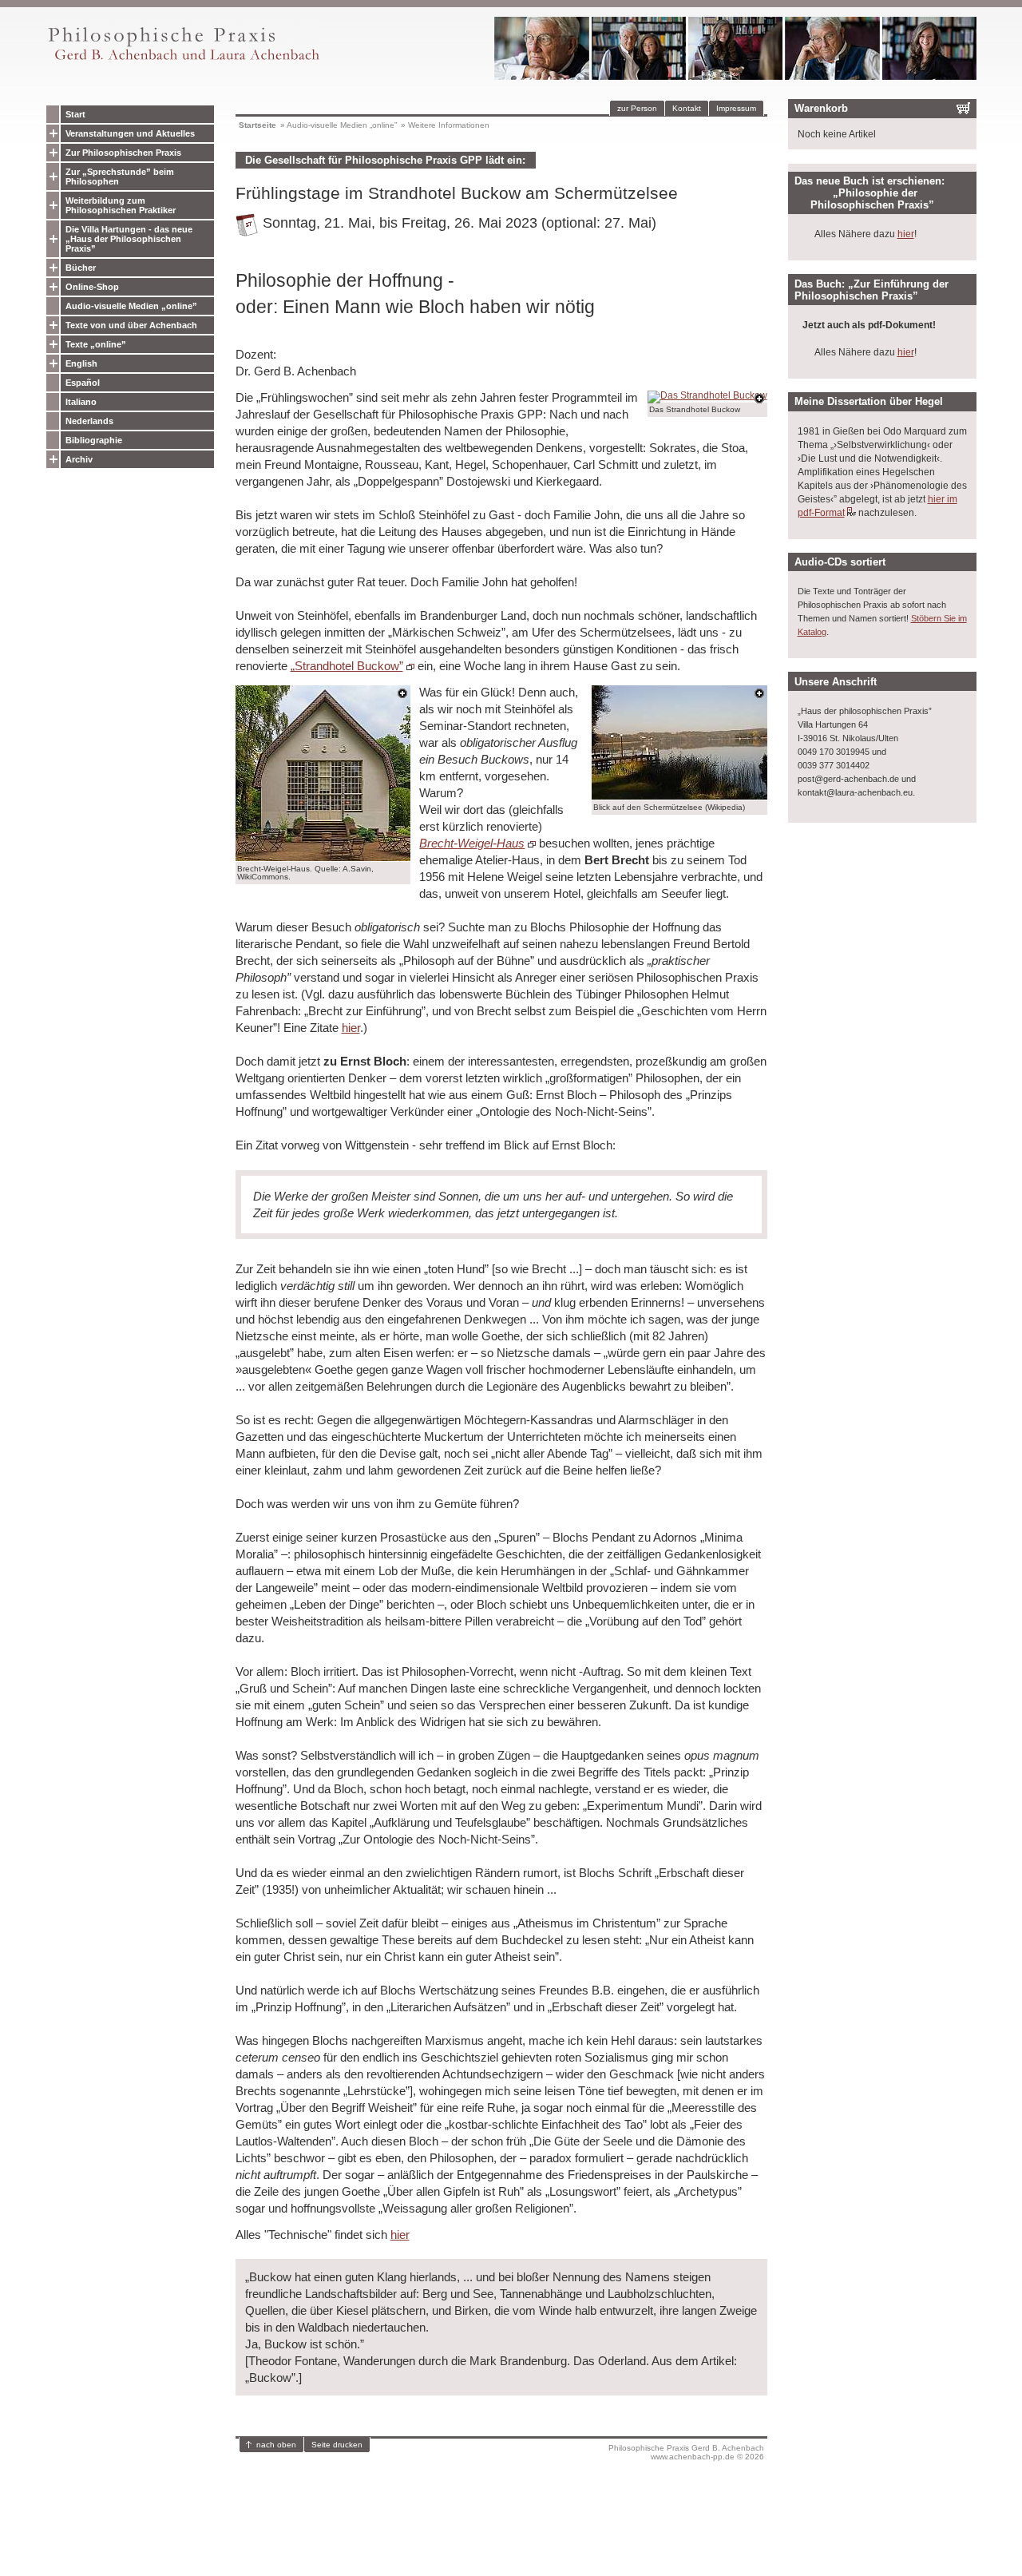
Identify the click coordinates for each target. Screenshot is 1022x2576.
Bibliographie (94, 440)
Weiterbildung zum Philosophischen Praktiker (121, 205)
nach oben (276, 2445)
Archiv (79, 459)
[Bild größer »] (707, 395)
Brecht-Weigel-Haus (472, 843)
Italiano (81, 402)
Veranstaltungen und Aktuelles (130, 133)
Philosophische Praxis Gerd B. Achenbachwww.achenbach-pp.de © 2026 (686, 2452)
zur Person (637, 108)
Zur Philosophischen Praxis (123, 153)
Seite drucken (337, 2445)
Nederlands (89, 421)
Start (75, 114)
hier (351, 1028)
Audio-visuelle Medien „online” (131, 306)
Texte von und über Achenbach (131, 325)
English (81, 363)
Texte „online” (96, 344)
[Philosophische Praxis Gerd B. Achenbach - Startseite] (183, 60)
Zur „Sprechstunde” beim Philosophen (120, 177)
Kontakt (687, 108)
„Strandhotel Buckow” (347, 666)
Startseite (257, 125)
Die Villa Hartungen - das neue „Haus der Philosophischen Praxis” (129, 239)
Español (83, 383)
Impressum (736, 108)
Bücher (81, 268)
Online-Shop (92, 287)
